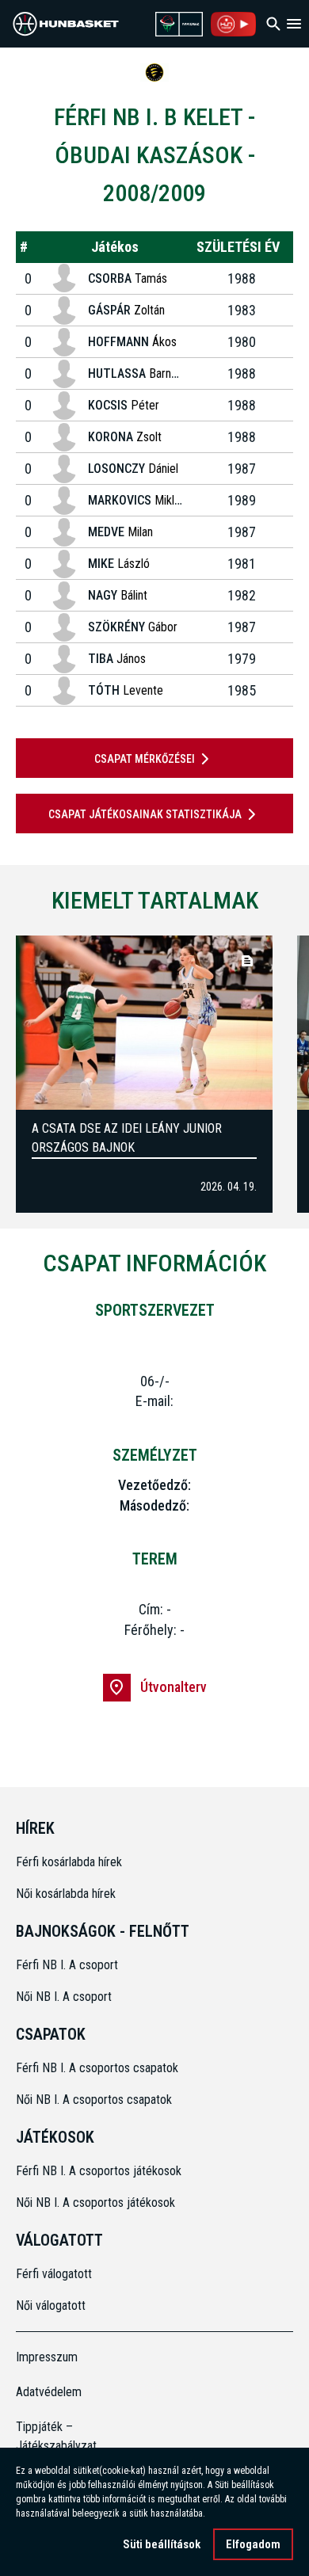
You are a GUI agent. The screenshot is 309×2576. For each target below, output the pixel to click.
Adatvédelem (49, 2392)
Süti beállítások (162, 2544)
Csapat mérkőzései (145, 759)
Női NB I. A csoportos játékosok (95, 2203)
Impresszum (47, 2357)
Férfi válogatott (54, 2274)
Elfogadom (253, 2544)
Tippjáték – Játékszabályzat (51, 2436)
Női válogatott (51, 2305)
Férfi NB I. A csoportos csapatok (99, 2068)
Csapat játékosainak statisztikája (145, 814)
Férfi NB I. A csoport (67, 1965)
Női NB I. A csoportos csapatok (95, 2100)
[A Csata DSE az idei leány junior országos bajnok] (144, 1023)
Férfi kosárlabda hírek (69, 1862)
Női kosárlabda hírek (66, 1894)
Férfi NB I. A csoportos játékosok (99, 2171)
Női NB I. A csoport (64, 1997)
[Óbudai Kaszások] (154, 72)
